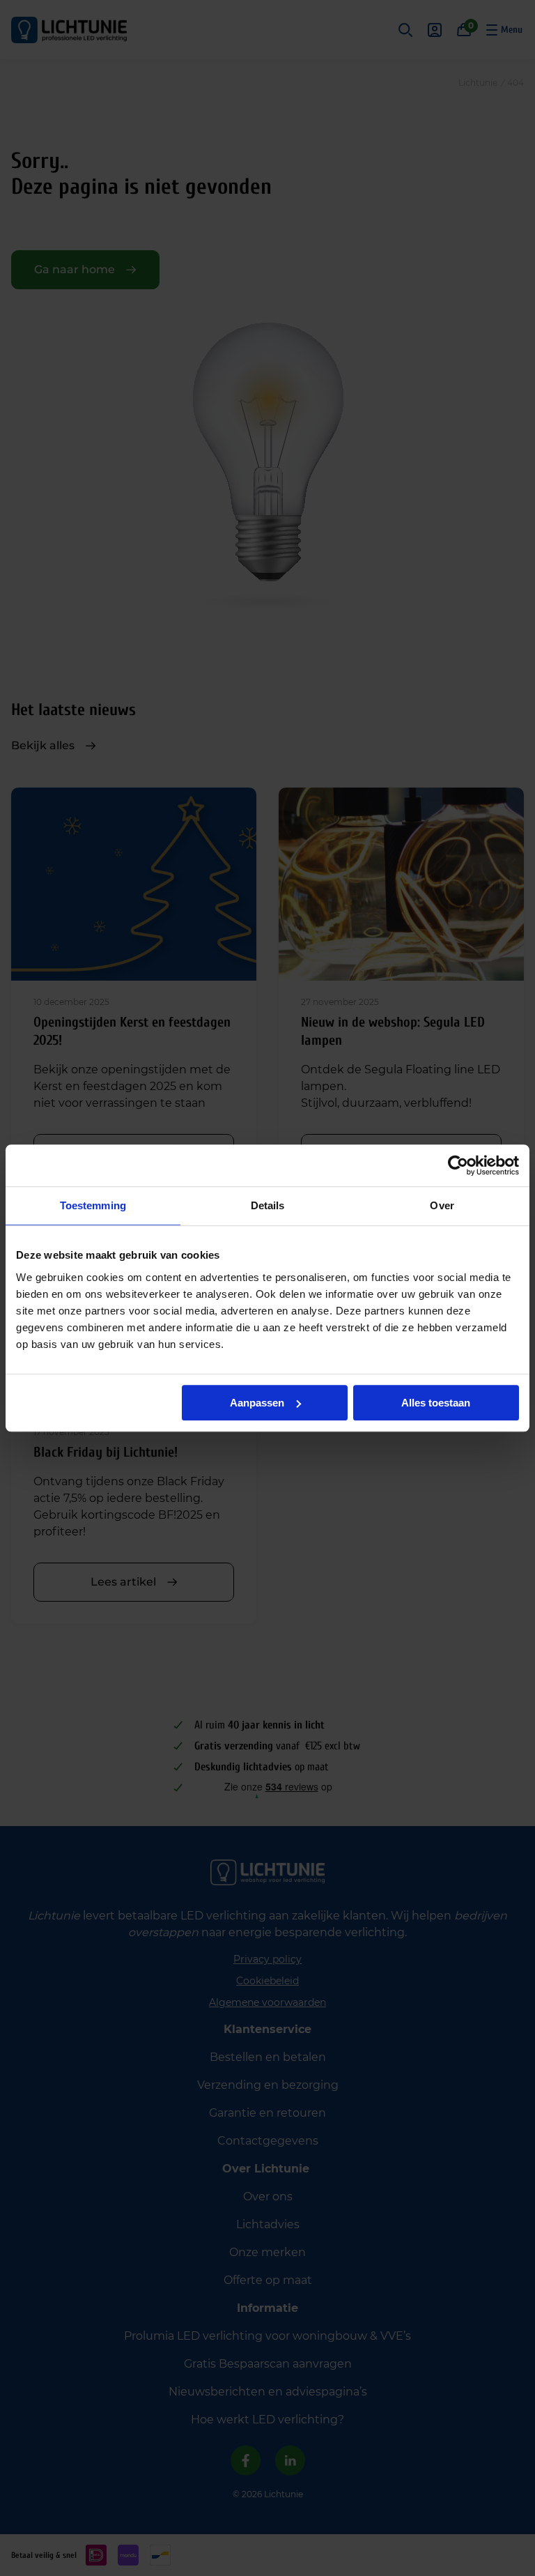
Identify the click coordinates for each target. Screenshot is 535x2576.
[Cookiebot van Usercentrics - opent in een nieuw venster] (458, 1165)
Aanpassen (257, 1403)
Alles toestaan (436, 1403)
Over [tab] (442, 1205)
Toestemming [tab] (93, 1205)
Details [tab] (268, 1205)
